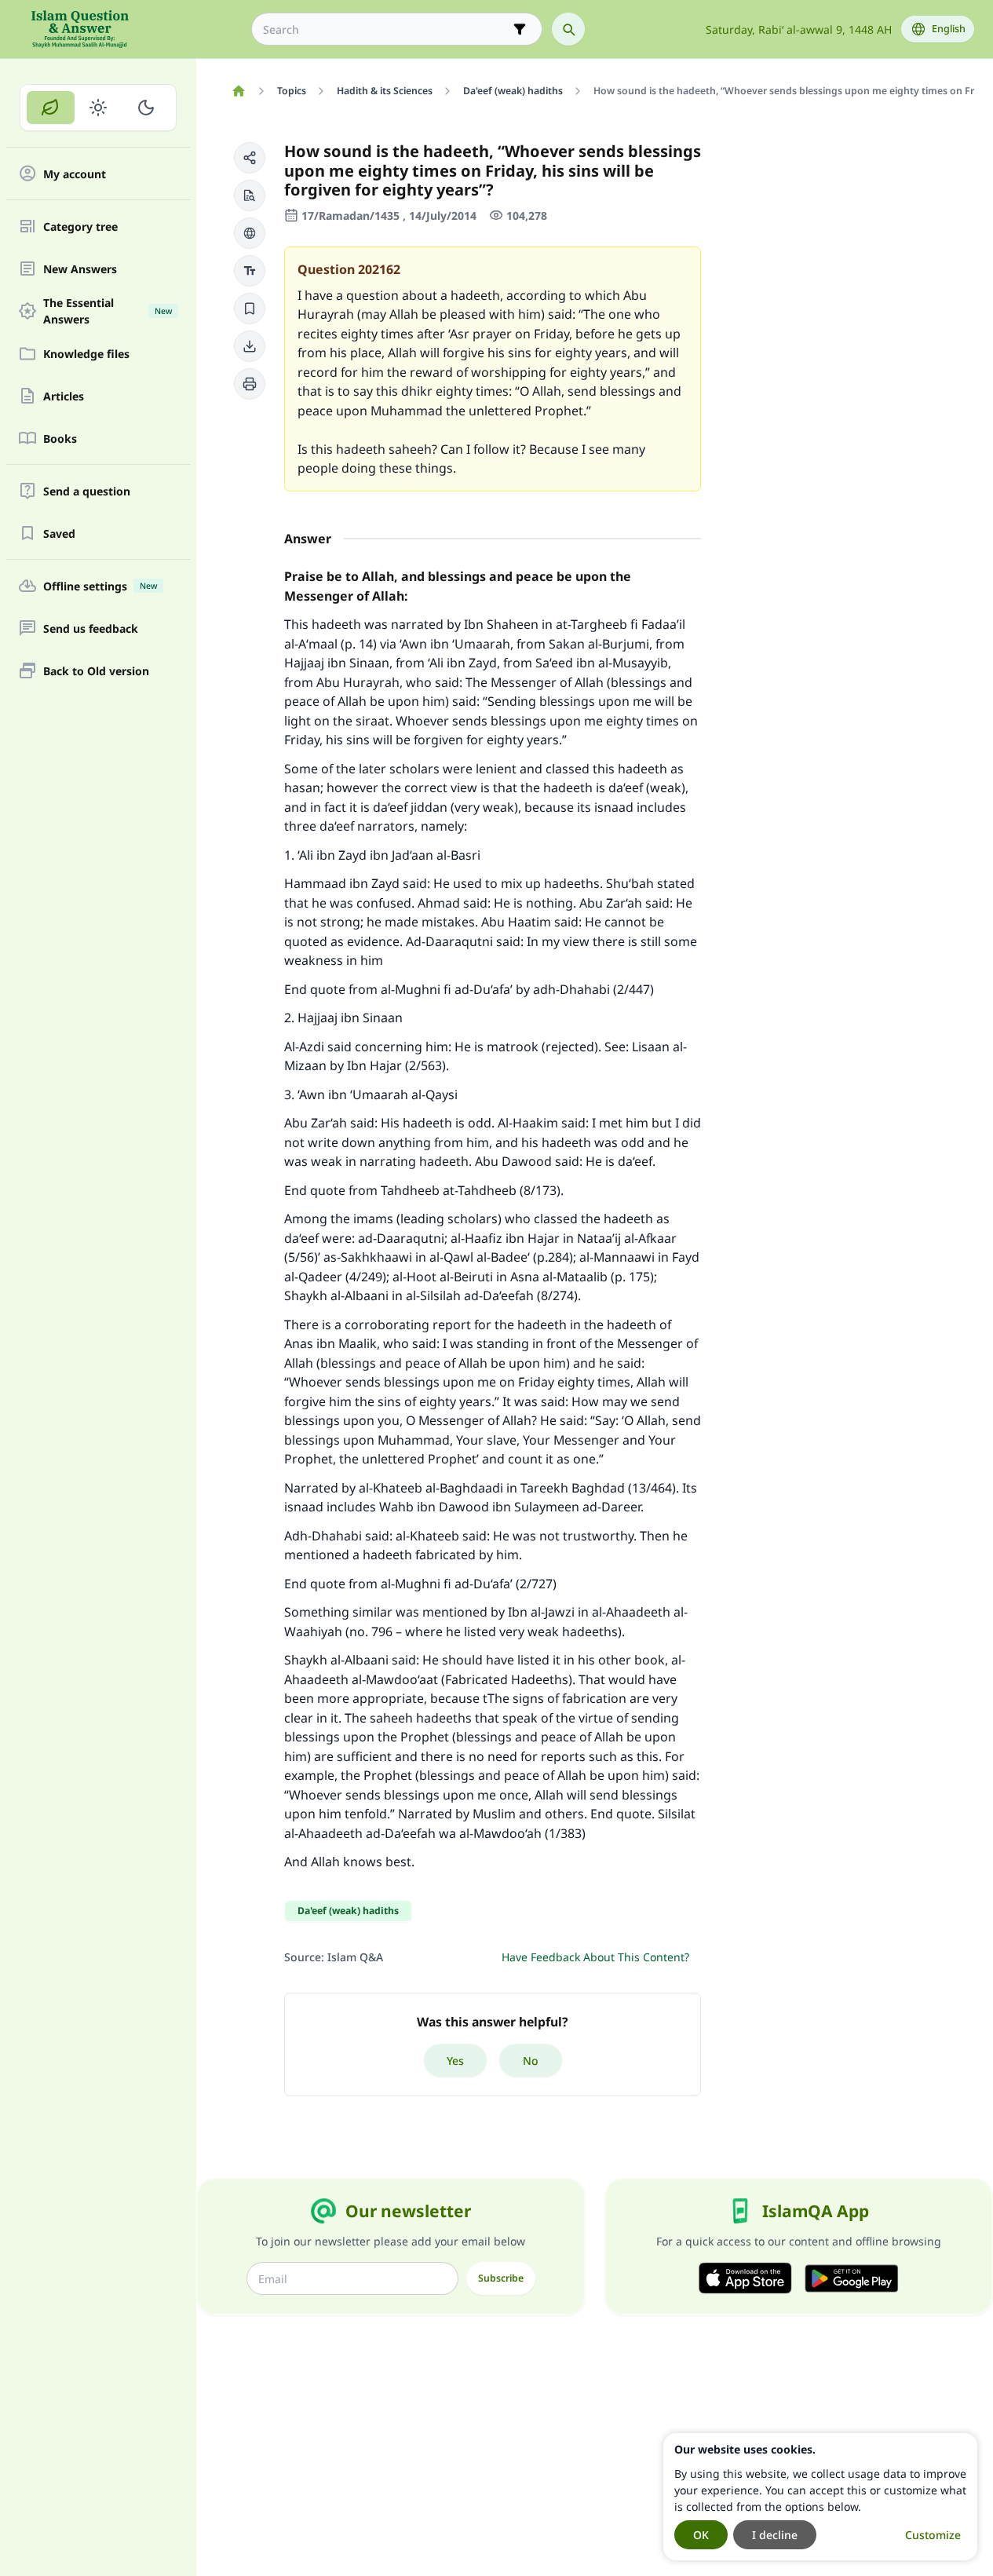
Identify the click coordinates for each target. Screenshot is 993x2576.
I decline (775, 2535)
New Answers (80, 269)
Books (60, 438)
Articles (64, 396)
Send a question (87, 491)
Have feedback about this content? (595, 1957)
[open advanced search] (520, 29)
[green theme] (51, 108)
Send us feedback (91, 628)
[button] (250, 158)
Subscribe (501, 2278)
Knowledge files (86, 354)
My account (75, 174)
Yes (455, 2061)
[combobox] (386, 29)
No (531, 2061)
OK (701, 2535)
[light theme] (99, 108)
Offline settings (100, 586)
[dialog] (820, 2497)
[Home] (238, 91)
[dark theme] (146, 108)
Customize (933, 2535)
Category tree (80, 227)
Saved (59, 533)
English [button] (949, 29)
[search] (568, 29)
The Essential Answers (108, 311)
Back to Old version (96, 671)
